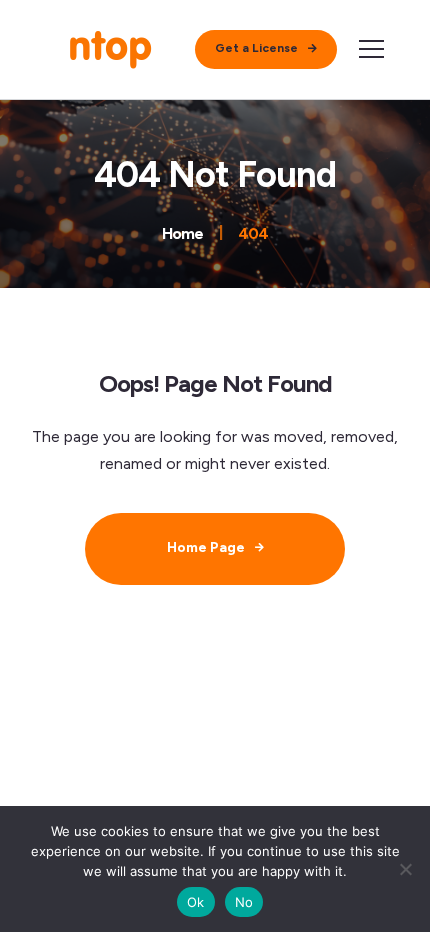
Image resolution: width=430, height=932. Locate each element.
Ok (196, 902)
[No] (405, 869)
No (244, 902)
